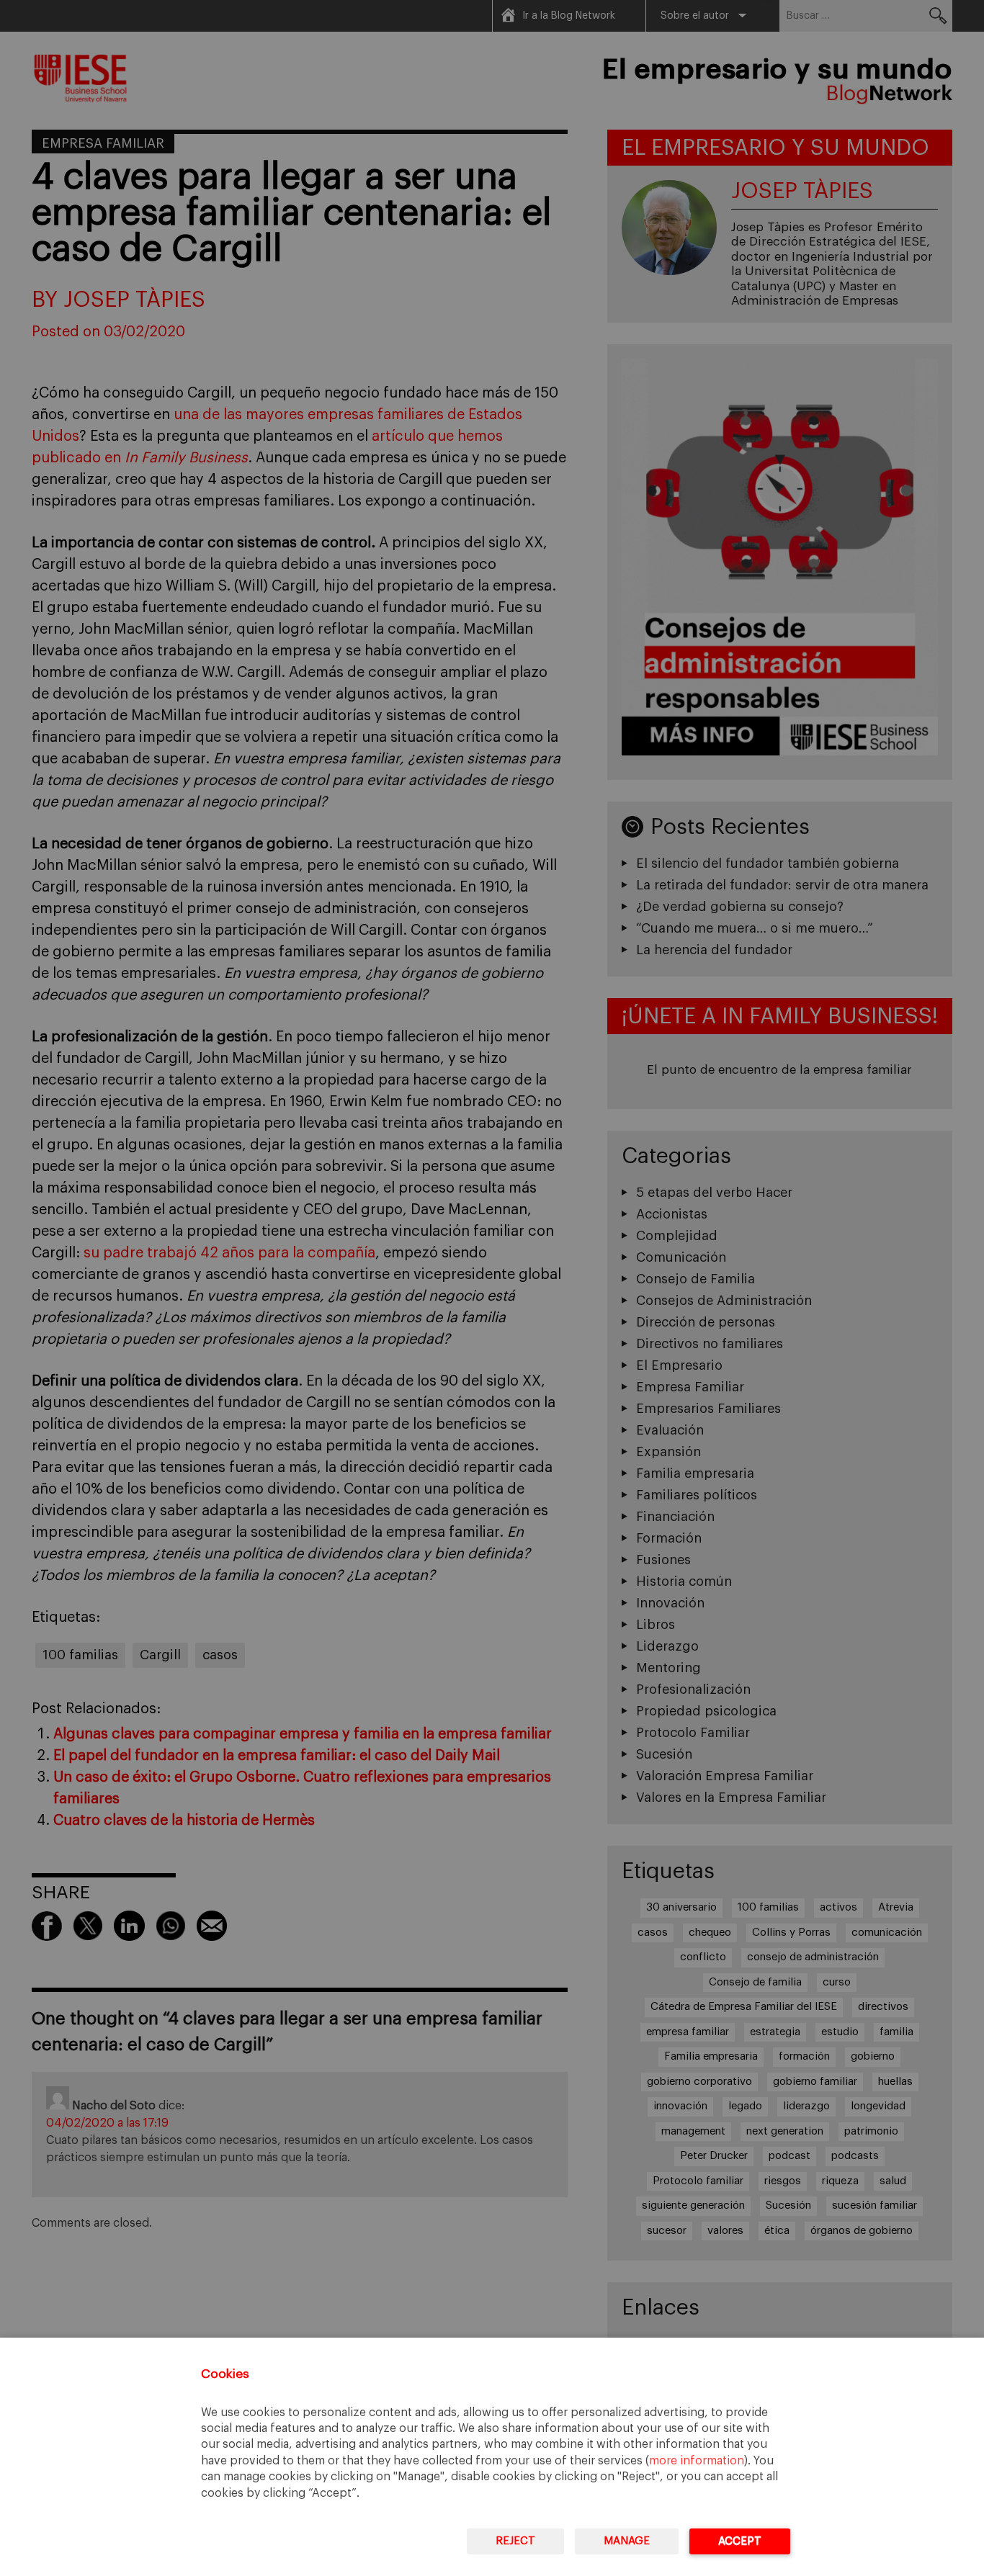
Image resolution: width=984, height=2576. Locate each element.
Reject (515, 2541)
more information (697, 2461)
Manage (627, 2541)
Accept (740, 2541)
